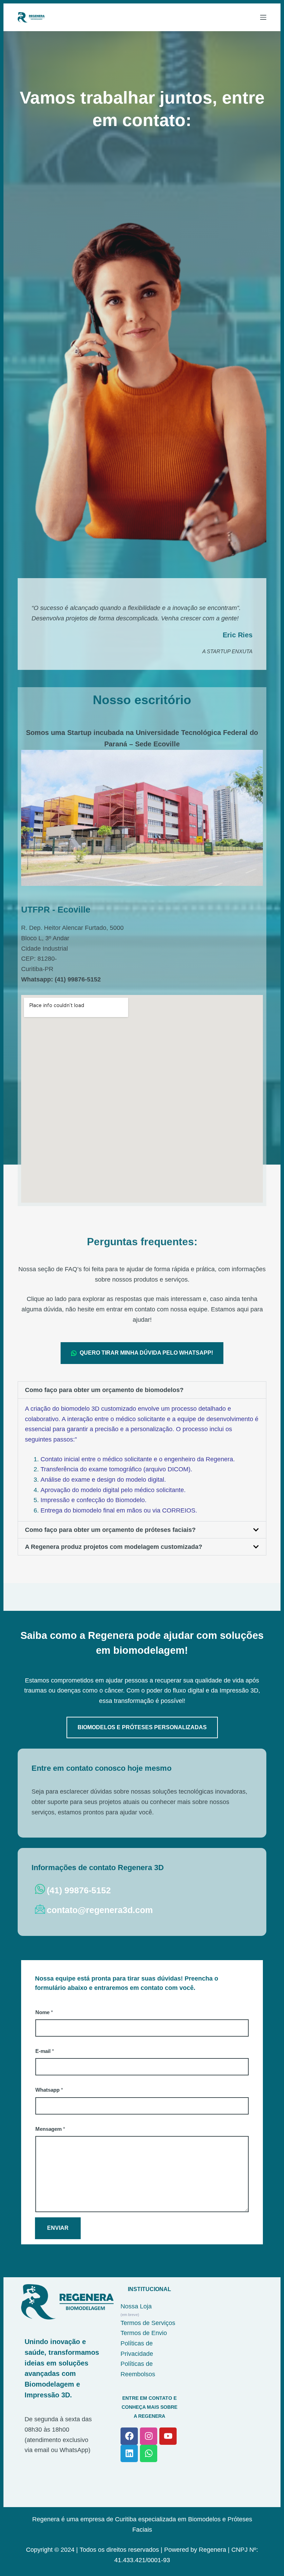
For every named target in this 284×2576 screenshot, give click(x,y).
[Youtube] (168, 2436)
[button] (142, 1390)
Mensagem (50, 2129)
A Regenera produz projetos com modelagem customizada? (114, 1547)
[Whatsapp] (149, 2453)
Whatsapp (49, 2090)
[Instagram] (149, 2436)
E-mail (45, 2051)
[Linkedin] (129, 2453)
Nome (44, 2012)
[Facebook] (129, 2436)
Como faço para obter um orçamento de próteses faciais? (110, 1530)
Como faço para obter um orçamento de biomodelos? (104, 1390)
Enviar (58, 2228)
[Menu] (263, 17)
